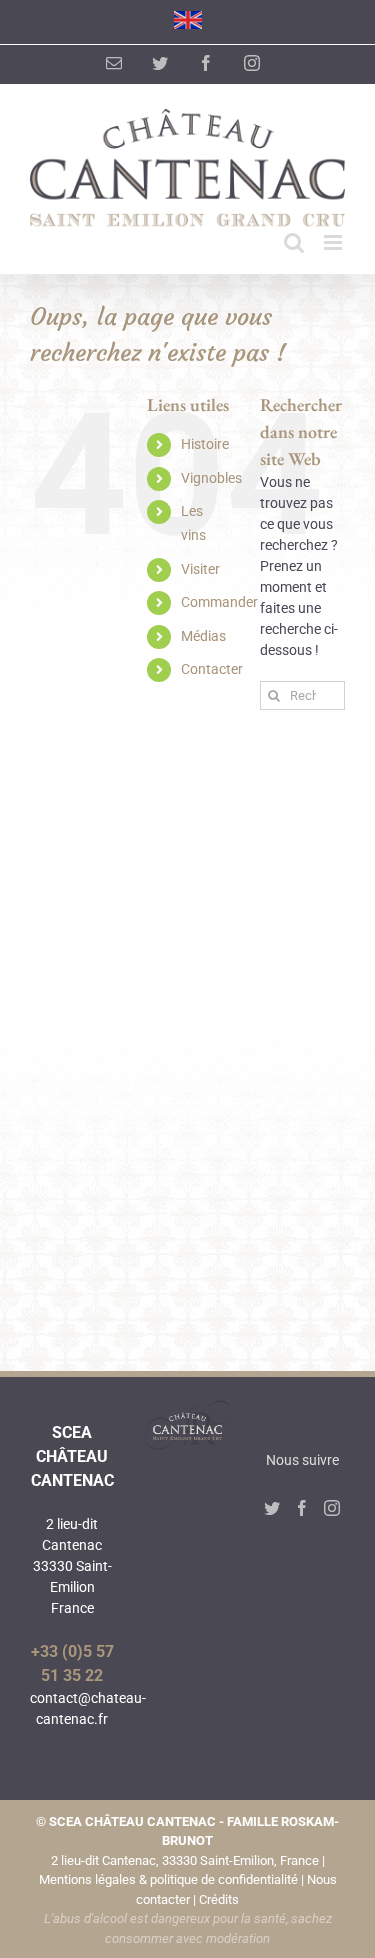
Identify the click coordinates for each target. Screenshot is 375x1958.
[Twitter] (272, 1508)
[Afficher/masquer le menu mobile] (334, 242)
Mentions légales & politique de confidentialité (168, 1879)
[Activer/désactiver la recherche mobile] (294, 242)
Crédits (219, 1899)
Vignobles (211, 478)
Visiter (200, 569)
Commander (219, 602)
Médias (203, 636)
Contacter (212, 669)
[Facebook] (302, 1508)
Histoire (205, 444)
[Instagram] (332, 1508)
